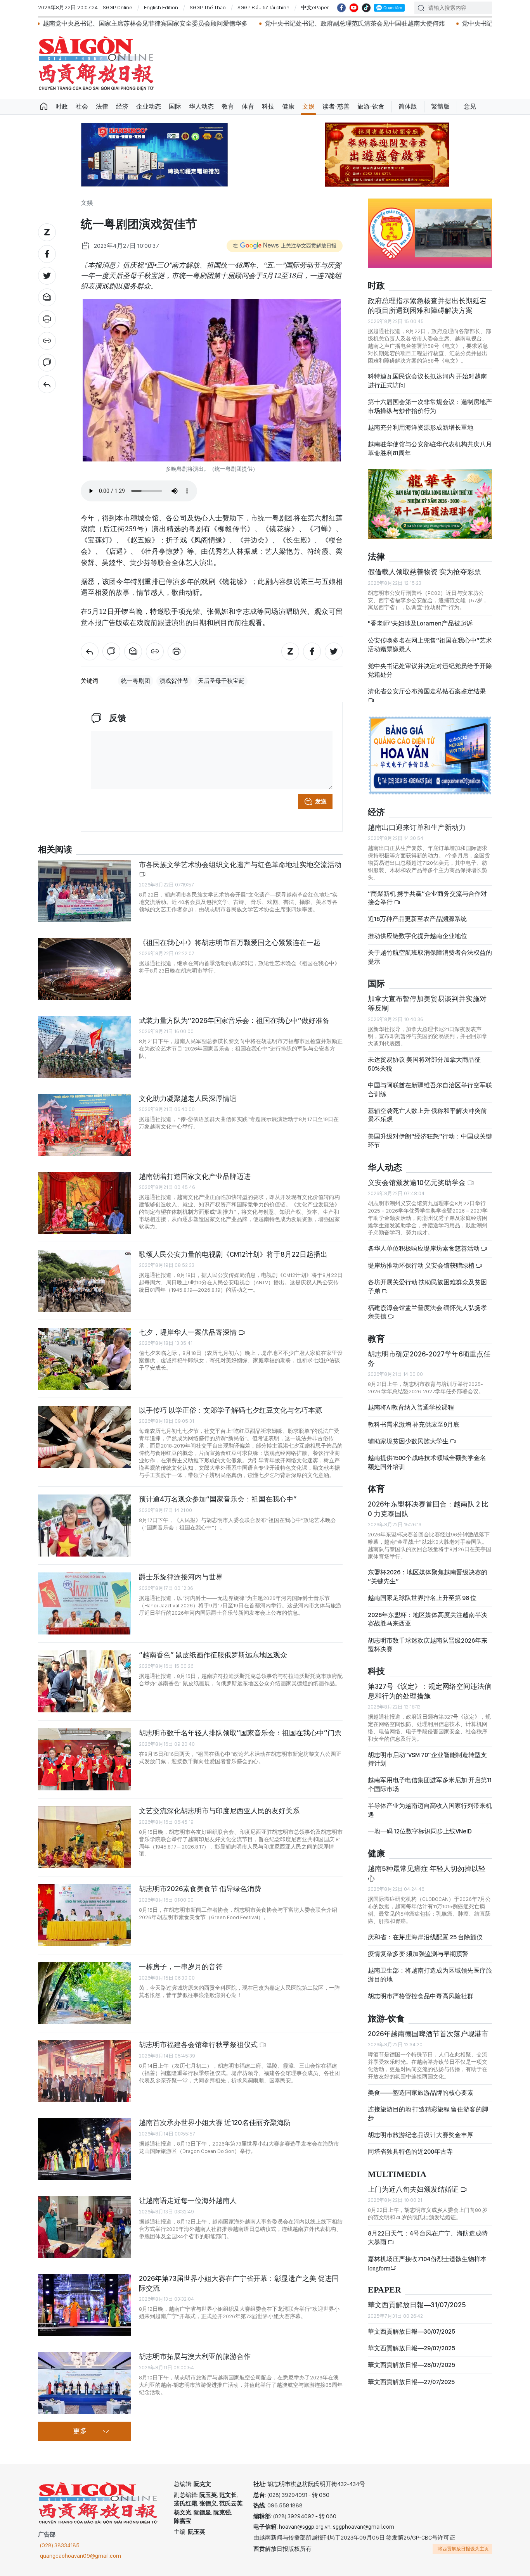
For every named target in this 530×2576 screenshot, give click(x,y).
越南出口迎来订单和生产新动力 (417, 827)
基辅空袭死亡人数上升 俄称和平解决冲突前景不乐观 (427, 1115)
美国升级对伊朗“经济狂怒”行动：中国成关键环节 (430, 1141)
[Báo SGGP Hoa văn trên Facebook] (341, 8)
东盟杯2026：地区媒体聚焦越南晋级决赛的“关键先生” (428, 1577)
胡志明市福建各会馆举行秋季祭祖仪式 (199, 2045)
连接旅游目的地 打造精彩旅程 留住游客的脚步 (428, 2114)
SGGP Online (118, 7)
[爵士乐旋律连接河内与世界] (85, 1603)
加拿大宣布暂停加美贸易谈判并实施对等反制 (427, 1003)
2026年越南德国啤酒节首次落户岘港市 (428, 2034)
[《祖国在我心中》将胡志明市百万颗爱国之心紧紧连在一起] (85, 969)
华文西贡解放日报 (96, 63)
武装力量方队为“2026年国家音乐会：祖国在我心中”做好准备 (234, 1020)
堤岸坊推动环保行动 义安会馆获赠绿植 (422, 1266)
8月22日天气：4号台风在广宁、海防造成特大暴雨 (428, 2238)
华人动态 (201, 106)
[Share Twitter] (47, 276)
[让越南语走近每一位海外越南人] (85, 2227)
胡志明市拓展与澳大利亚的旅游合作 (195, 2356)
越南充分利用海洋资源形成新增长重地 (421, 428)
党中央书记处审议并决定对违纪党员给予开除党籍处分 (430, 670)
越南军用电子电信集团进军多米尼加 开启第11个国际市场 (430, 1784)
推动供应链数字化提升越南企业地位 (417, 936)
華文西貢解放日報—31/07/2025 (417, 2305)
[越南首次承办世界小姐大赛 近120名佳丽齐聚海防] (85, 2149)
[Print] (47, 319)
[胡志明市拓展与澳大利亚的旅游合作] (85, 2383)
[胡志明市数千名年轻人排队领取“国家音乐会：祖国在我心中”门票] (85, 1759)
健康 (288, 106)
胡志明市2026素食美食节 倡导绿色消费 (200, 1889)
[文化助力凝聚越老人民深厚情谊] (85, 1125)
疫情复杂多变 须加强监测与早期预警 (418, 1954)
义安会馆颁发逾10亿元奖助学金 (417, 1183)
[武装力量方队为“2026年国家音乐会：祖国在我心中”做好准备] (85, 1047)
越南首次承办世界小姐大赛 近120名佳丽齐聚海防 (215, 2122)
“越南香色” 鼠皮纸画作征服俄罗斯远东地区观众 (213, 1655)
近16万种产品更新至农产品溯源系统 (417, 919)
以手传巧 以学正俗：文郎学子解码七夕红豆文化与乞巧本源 (230, 1410)
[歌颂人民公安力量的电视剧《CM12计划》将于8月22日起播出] (85, 1281)
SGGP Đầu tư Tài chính (263, 7)
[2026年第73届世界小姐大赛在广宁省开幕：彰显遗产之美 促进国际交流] (85, 2305)
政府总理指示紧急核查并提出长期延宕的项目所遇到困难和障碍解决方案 (427, 305)
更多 (80, 2431)
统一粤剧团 (136, 681)
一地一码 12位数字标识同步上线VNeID (420, 1831)
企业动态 (149, 106)
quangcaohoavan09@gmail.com (81, 2556)
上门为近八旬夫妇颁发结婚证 (414, 2189)
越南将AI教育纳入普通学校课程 (411, 1407)
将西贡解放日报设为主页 (463, 2549)
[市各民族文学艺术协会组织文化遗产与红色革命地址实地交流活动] (85, 891)
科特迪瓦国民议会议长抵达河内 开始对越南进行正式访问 (427, 381)
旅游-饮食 (371, 106)
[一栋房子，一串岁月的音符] (85, 1993)
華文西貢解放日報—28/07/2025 (411, 2365)
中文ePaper (315, 7)
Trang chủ (44, 107)
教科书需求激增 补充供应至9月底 (414, 1424)
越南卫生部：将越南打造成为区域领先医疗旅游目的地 (430, 1975)
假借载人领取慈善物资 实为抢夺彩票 (424, 572)
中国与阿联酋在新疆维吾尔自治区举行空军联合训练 (430, 1089)
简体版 (408, 106)
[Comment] (47, 363)
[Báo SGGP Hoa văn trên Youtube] (354, 8)
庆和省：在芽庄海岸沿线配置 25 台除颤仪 (425, 1937)
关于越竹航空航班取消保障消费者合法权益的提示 (430, 957)
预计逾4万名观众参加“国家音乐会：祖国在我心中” (218, 1499)
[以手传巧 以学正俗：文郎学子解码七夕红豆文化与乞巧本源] (85, 1437)
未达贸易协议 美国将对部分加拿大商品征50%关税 (424, 1064)
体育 (248, 106)
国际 (175, 106)
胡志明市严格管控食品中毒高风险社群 (421, 1996)
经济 (122, 106)
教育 (228, 106)
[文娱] (47, 384)
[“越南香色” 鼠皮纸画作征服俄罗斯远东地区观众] (85, 1681)
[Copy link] (47, 341)
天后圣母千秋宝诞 (221, 681)
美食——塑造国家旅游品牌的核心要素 (421, 2093)
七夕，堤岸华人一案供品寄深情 (189, 1332)
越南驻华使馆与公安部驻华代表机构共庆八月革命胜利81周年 (430, 448)
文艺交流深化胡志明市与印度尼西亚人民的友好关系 (219, 1811)
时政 (62, 106)
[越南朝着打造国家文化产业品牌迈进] (85, 1203)
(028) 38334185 (60, 2545)
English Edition (161, 7)
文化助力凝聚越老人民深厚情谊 (188, 1098)
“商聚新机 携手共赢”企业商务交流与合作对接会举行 (427, 898)
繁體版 (440, 106)
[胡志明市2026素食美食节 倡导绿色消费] (85, 1915)
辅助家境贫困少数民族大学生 (409, 1441)
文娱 (308, 106)
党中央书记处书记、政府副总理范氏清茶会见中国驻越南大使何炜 (241, 23)
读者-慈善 (336, 106)
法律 (102, 106)
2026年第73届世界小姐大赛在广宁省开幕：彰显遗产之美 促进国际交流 (239, 2283)
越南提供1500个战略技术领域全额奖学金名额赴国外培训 (427, 1462)
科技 (268, 106)
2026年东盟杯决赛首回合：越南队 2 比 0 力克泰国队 (428, 1509)
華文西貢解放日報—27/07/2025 (411, 2382)
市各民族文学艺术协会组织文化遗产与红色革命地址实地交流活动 (240, 865)
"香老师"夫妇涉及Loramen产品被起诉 (420, 623)
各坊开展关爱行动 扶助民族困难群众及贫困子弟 (427, 1286)
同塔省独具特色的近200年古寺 (410, 2152)
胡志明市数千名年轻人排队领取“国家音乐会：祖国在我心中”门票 (240, 1733)
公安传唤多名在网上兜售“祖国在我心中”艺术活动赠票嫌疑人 (430, 645)
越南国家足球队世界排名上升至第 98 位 (422, 1598)
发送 (321, 802)
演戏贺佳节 (174, 681)
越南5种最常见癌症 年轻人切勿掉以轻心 (427, 1873)
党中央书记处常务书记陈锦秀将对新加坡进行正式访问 (422, 23)
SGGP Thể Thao (208, 7)
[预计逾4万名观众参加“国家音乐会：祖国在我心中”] (85, 1526)
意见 (470, 106)
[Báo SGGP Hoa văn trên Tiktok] (366, 8)
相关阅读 (55, 850)
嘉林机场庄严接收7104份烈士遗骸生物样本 (427, 2263)
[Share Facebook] (47, 254)
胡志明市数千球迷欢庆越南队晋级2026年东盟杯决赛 (428, 1645)
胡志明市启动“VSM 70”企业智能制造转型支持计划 (427, 1759)
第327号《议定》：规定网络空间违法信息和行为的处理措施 (430, 1691)
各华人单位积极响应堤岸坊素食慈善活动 (424, 1248)
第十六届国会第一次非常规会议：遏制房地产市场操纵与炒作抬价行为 (430, 406)
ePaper (385, 2290)
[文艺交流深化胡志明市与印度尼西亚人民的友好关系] (85, 1837)
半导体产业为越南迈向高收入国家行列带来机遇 (430, 1810)
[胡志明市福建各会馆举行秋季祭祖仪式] (85, 2071)
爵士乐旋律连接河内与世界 (181, 1577)
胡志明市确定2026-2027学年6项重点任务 (429, 1359)
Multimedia (397, 2174)
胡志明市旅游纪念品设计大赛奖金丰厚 (421, 2135)
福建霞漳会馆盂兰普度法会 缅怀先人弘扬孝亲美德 (427, 1312)
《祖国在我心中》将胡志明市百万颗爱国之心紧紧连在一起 (230, 942)
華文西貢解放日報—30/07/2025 (411, 2332)
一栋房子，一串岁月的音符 (181, 1967)
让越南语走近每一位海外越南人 (188, 2200)
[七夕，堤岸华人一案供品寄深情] (85, 1359)
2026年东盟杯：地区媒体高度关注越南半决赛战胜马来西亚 (428, 1619)
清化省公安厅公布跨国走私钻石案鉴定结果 (427, 691)
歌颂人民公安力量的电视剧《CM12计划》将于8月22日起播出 (233, 1254)
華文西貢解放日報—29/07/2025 (411, 2348)
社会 (82, 106)
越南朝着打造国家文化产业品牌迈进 (195, 1176)
